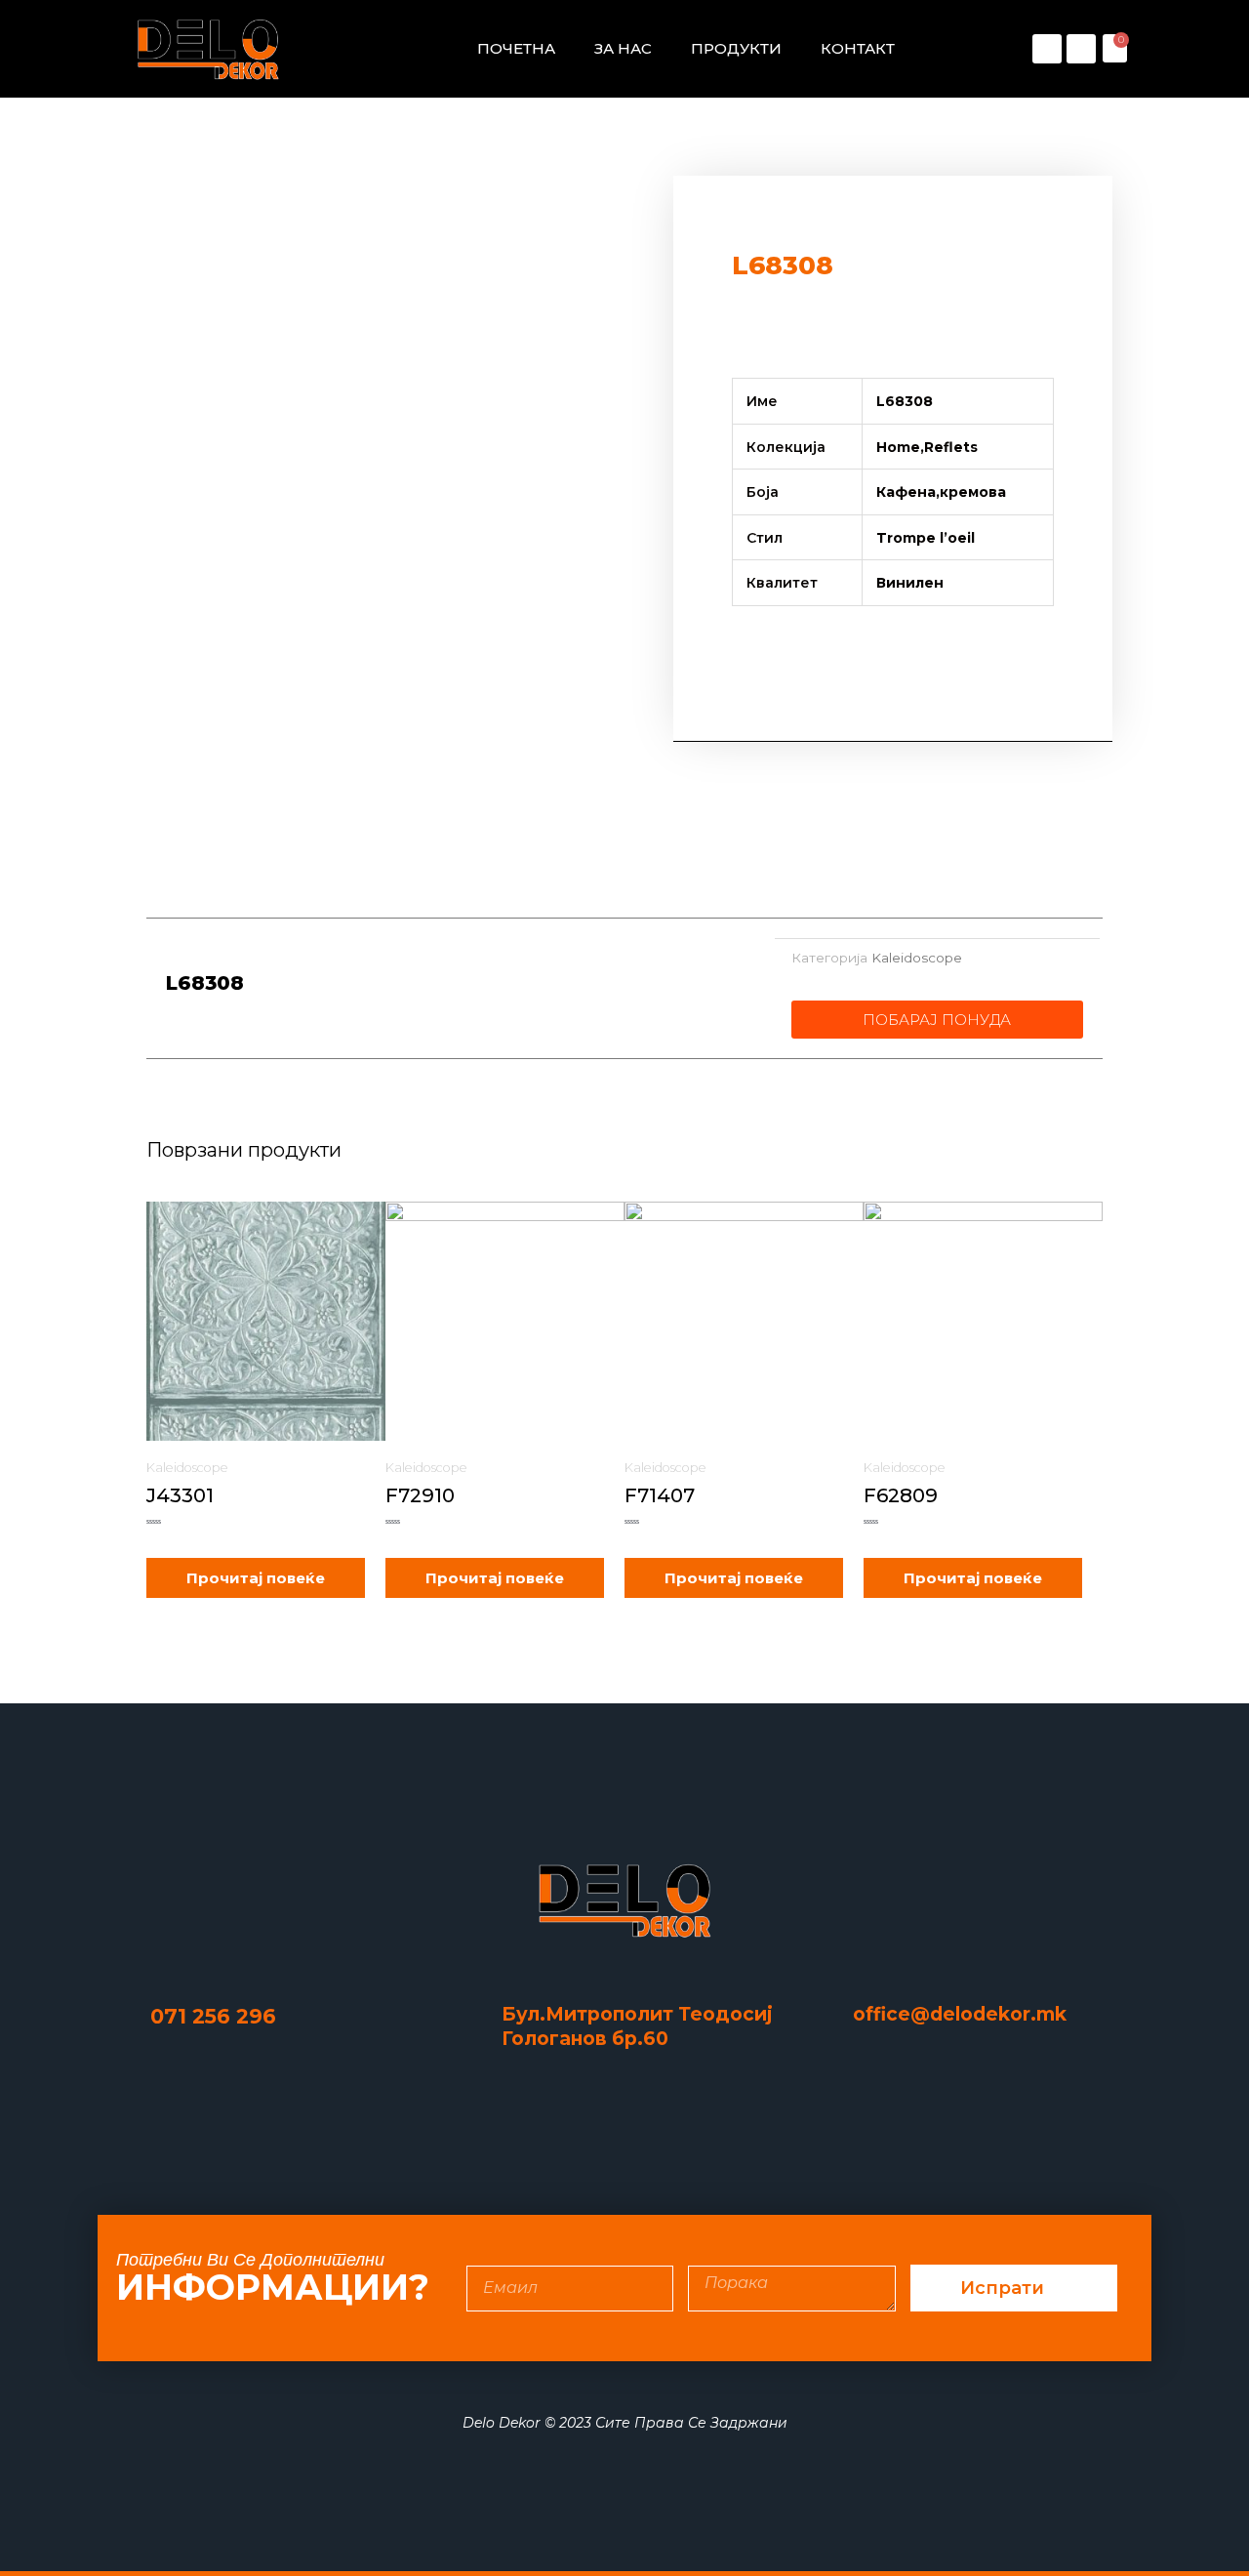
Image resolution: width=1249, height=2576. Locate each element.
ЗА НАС (623, 48)
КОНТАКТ (858, 48)
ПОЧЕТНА (516, 48)
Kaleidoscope (917, 958)
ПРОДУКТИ (736, 48)
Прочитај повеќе (256, 1578)
